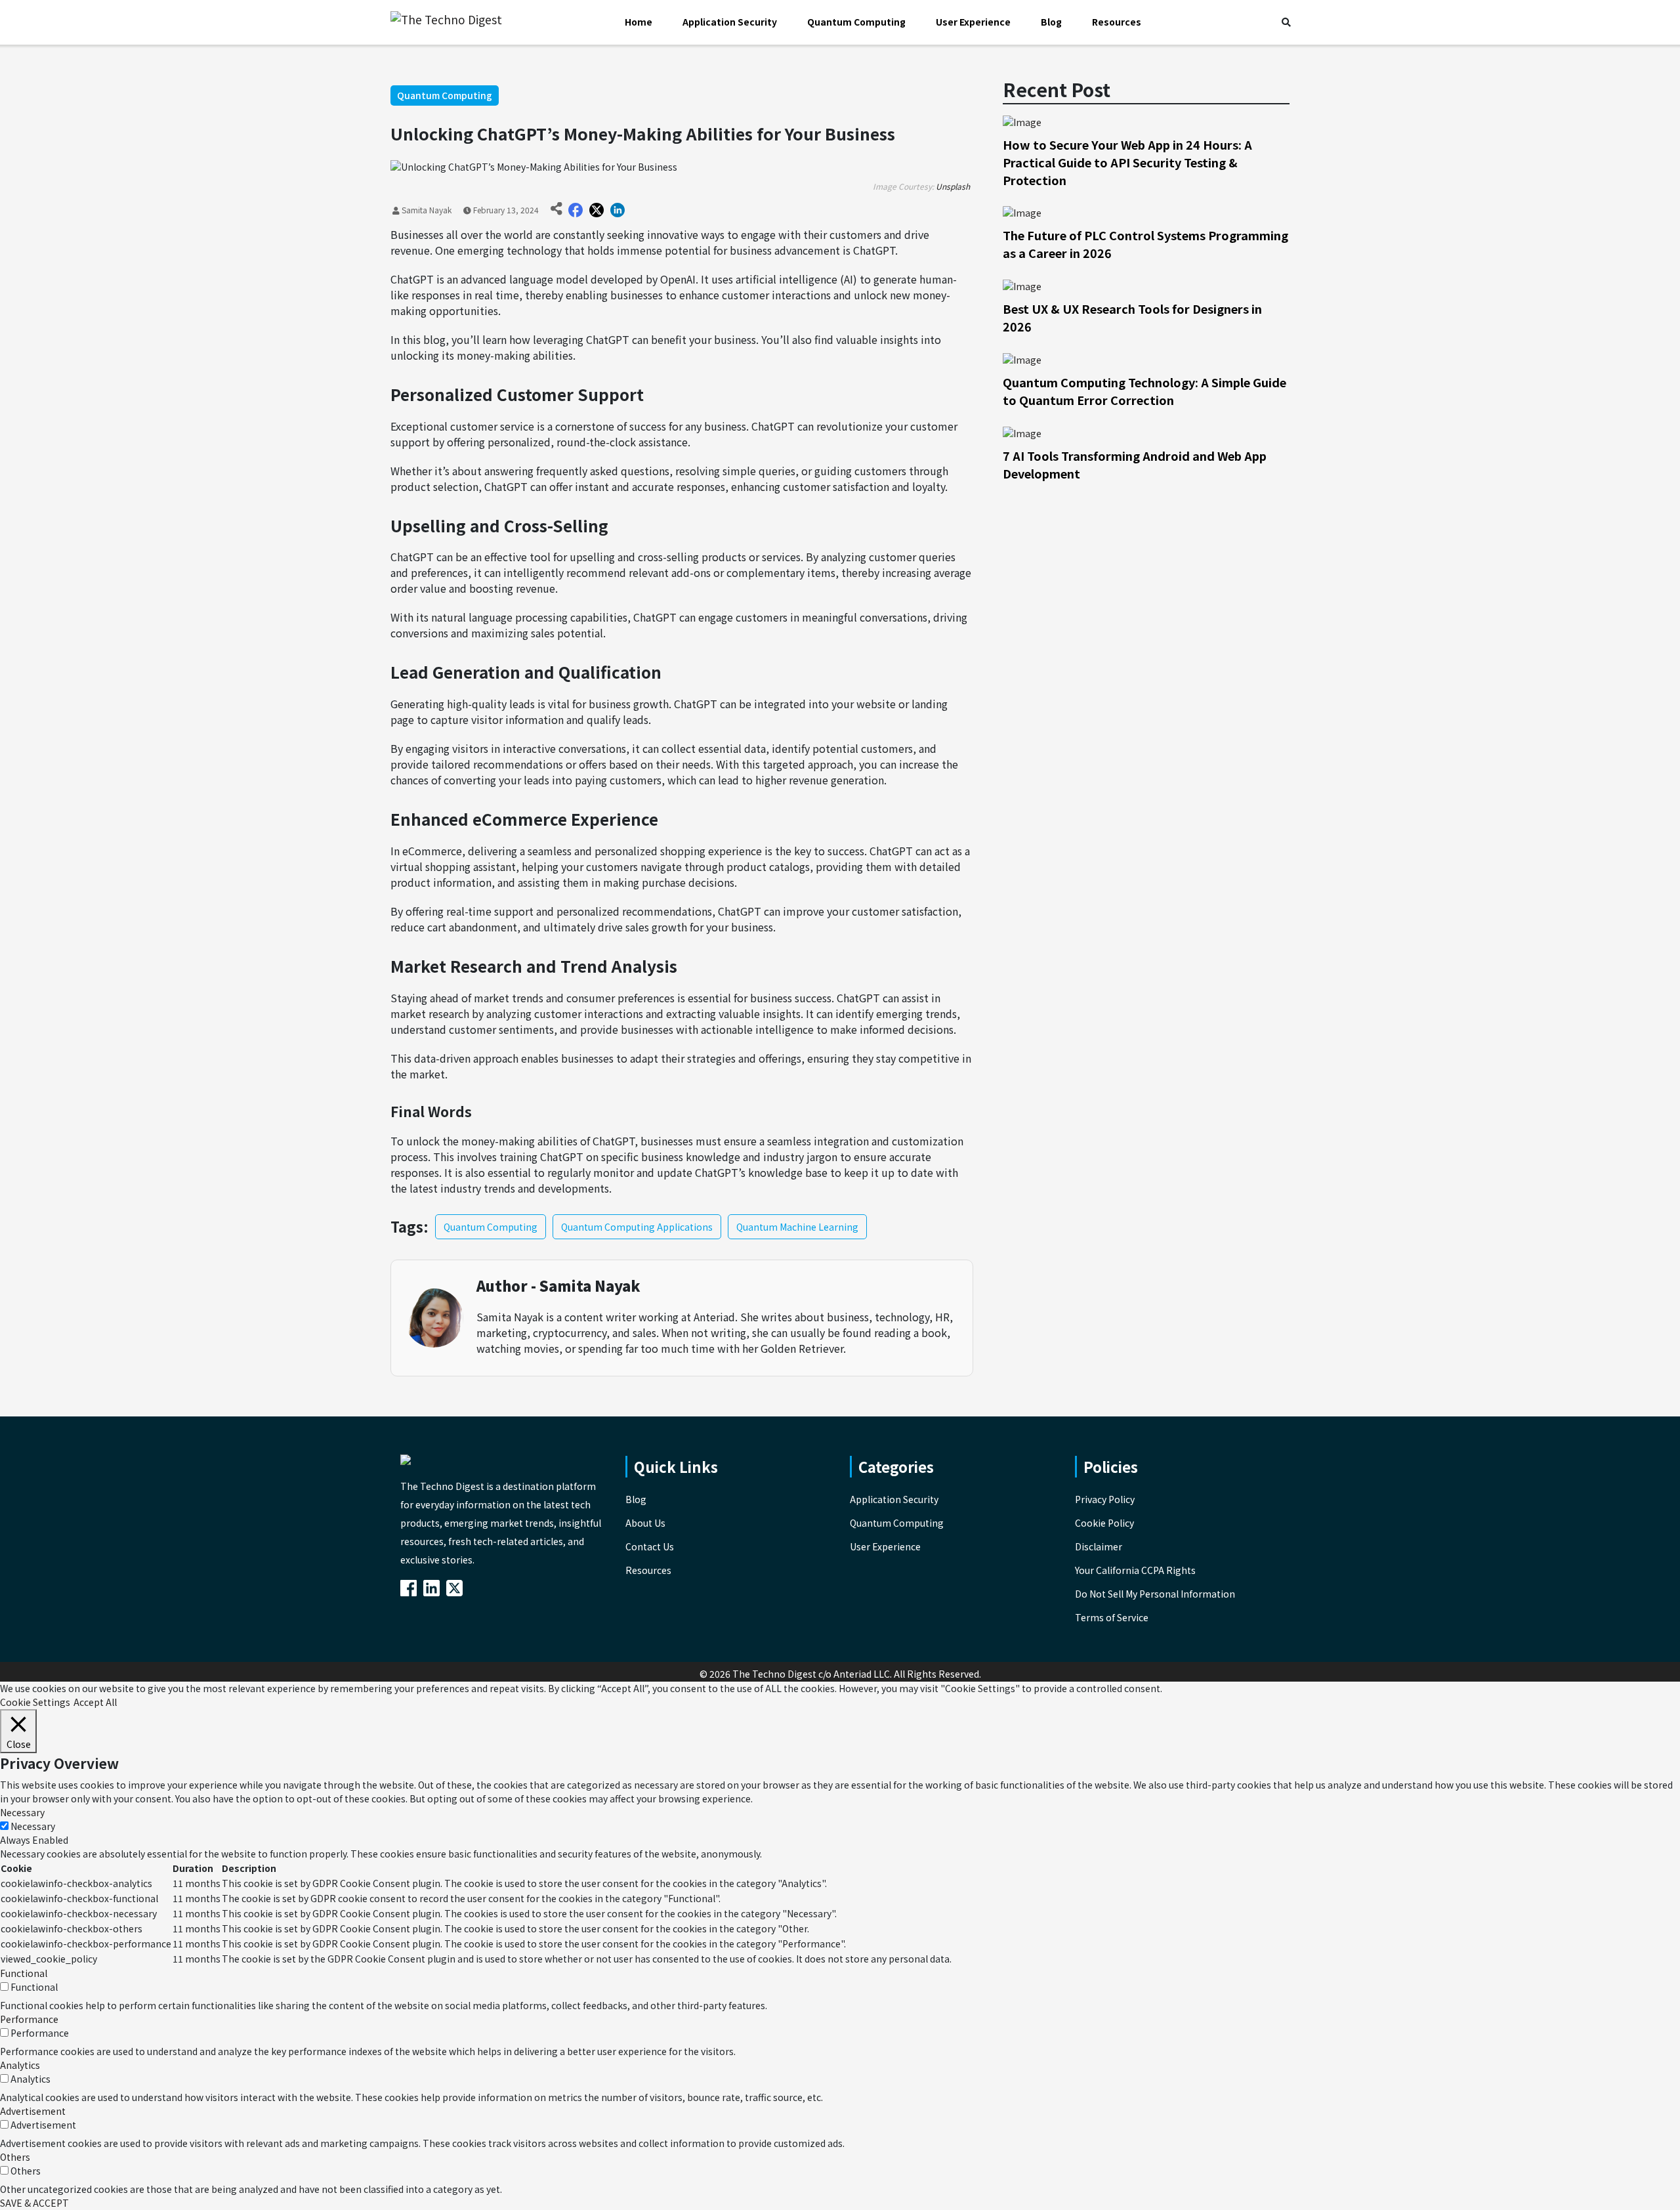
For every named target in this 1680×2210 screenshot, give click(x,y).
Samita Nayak (426, 210)
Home (639, 22)
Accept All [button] (95, 1702)
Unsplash (953, 186)
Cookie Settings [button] (35, 1702)
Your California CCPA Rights (1135, 1570)
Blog (1051, 22)
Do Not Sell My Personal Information (1155, 1594)
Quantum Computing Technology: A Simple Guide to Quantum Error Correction (1144, 391)
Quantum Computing (856, 22)
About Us (645, 1523)
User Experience (973, 22)
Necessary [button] (22, 1812)
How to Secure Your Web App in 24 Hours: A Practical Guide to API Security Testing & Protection (1127, 162)
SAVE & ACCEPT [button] (34, 2203)
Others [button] (15, 2157)
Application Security (730, 22)
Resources (1117, 22)
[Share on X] (597, 210)
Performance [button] (29, 2019)
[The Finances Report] (411, 1586)
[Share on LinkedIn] (618, 210)
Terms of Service (1112, 1617)
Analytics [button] (20, 2065)
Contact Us (650, 1546)
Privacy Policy (1105, 1499)
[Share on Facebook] (576, 210)
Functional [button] (24, 1973)
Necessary (33, 1826)
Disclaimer (1099, 1546)
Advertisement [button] (33, 2111)
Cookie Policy (1104, 1523)
